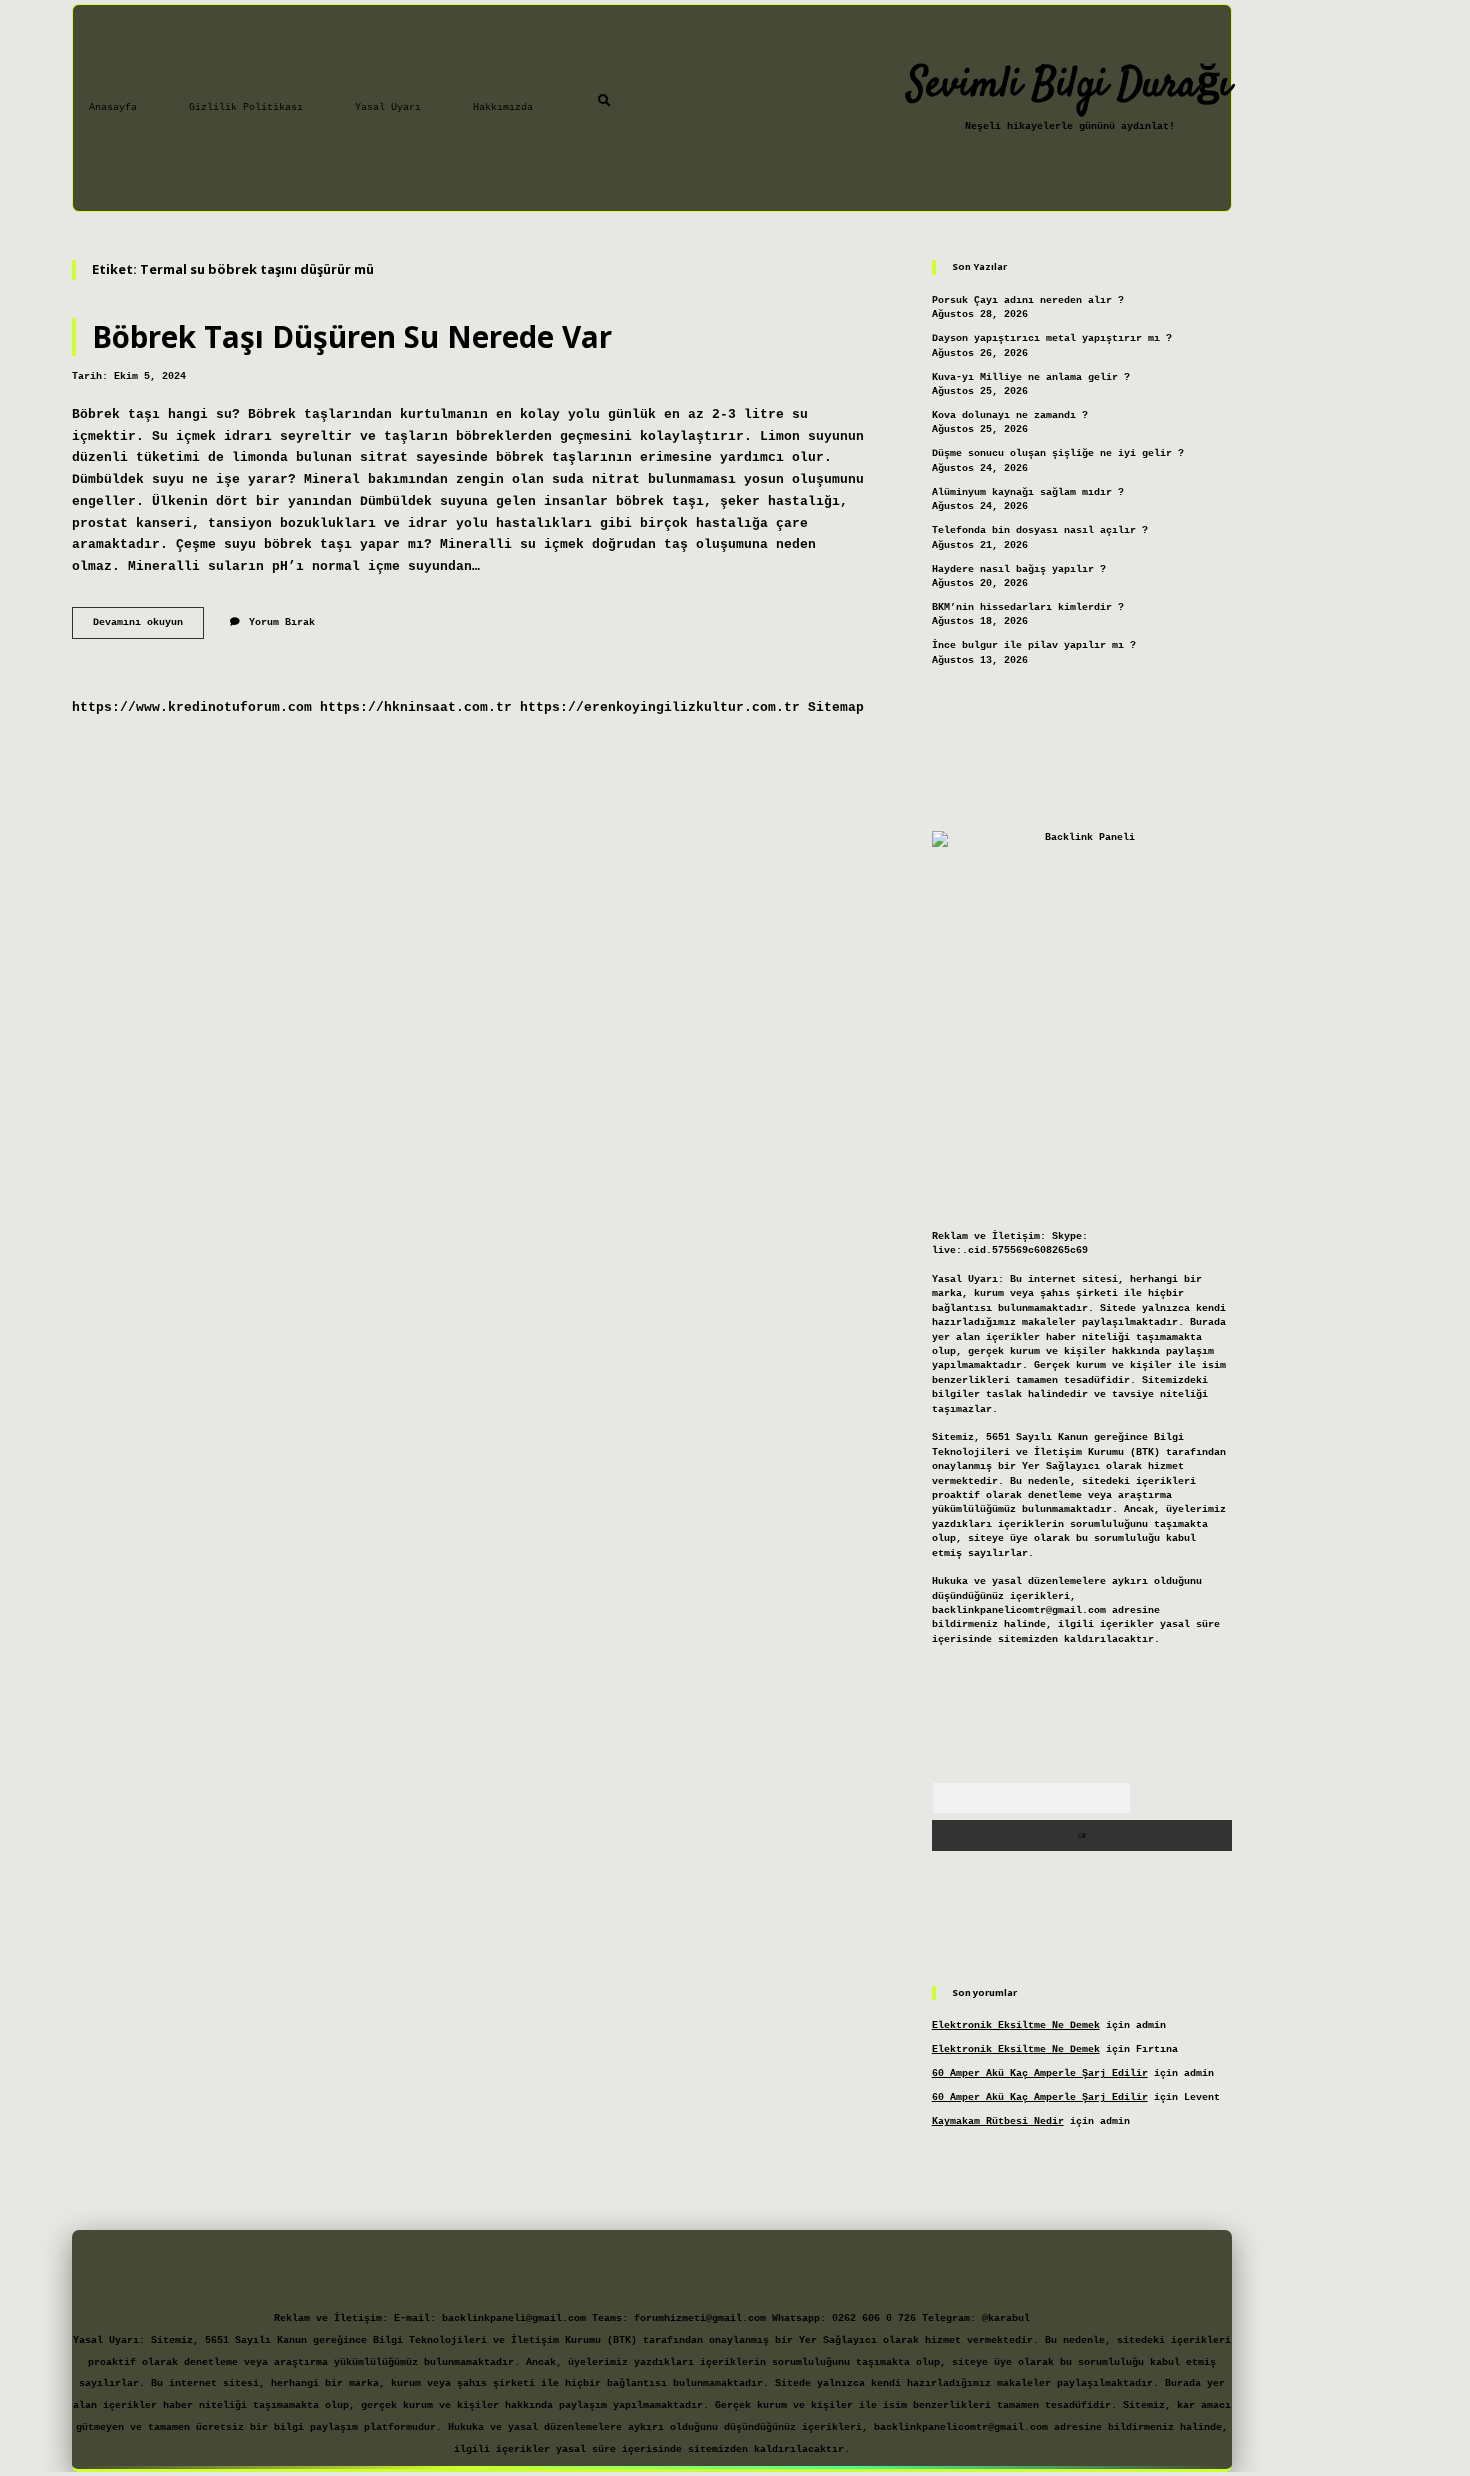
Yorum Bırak (282, 622)
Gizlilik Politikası (246, 107)
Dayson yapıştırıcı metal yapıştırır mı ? (1052, 338)
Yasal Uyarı (388, 107)
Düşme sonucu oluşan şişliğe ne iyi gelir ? (1058, 453)
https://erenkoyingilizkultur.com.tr (660, 707)
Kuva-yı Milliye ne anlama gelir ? (1031, 377)
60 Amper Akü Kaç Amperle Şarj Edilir (1040, 2073)
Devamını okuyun (148, 627)
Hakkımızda (503, 107)
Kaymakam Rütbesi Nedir (998, 2121)
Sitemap (836, 707)
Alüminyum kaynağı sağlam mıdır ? (1028, 492)
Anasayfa (113, 107)
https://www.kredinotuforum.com (192, 707)
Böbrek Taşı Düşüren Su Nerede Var (352, 336)
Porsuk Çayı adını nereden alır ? (1028, 300)
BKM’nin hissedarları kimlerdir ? (1028, 607)
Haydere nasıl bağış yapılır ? (1019, 569)
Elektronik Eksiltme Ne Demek (1016, 2025)
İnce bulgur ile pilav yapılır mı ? (1034, 645)
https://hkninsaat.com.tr (416, 707)
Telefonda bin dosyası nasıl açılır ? (1040, 530)
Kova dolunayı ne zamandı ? (1010, 415)
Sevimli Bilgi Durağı (1069, 86)
